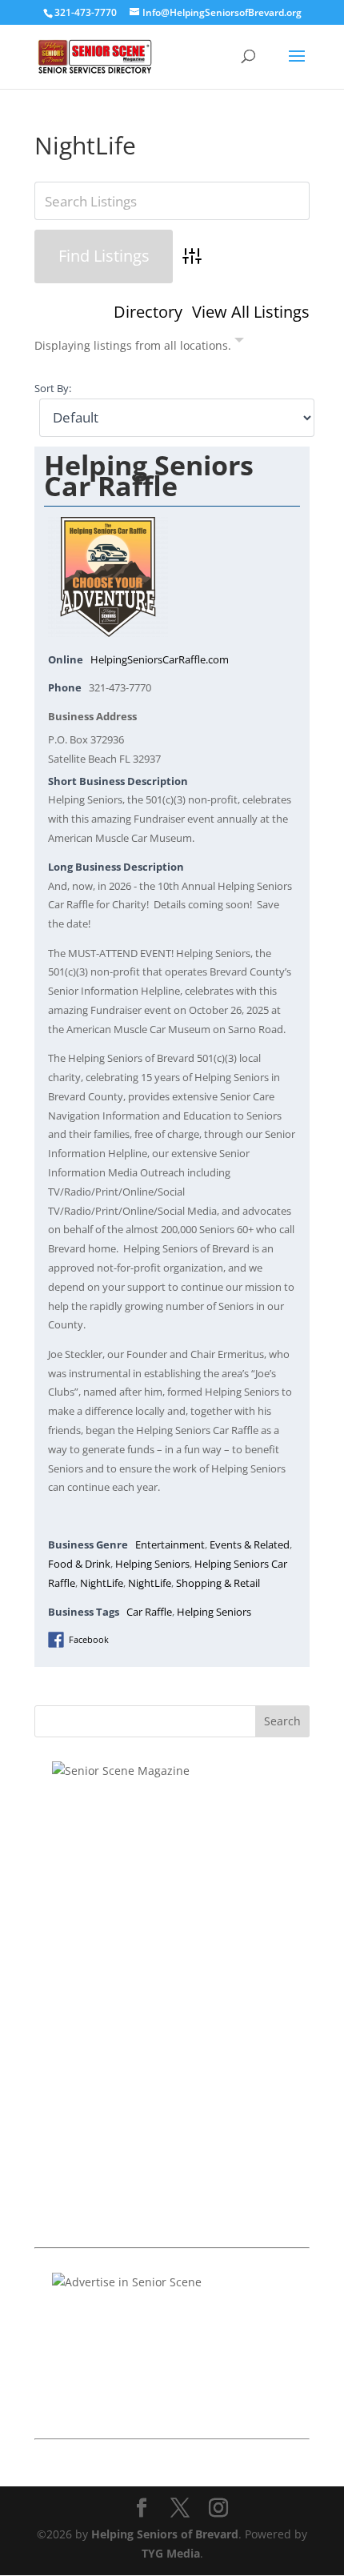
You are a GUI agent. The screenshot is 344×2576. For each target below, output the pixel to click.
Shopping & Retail (218, 1583)
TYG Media (171, 2553)
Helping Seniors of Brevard (165, 2534)
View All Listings (251, 312)
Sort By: (53, 389)
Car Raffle (149, 1612)
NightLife (102, 1583)
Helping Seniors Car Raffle (149, 475)
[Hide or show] (239, 343)
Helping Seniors (152, 1564)
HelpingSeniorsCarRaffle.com (160, 660)
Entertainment (170, 1545)
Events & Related (250, 1545)
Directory (148, 312)
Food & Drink (79, 1564)
